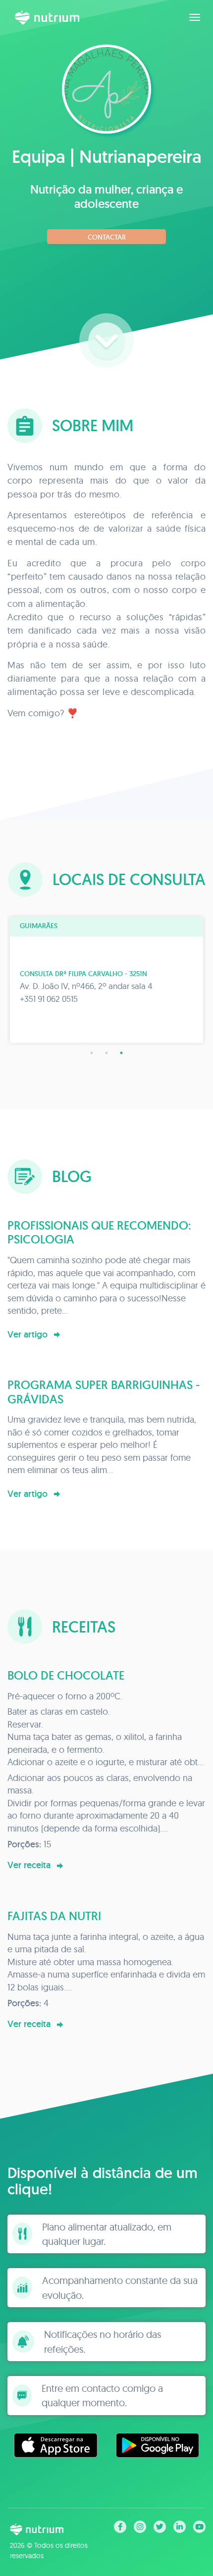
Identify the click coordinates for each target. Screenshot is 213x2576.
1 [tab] (92, 1053)
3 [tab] (121, 1053)
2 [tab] (106, 1053)
